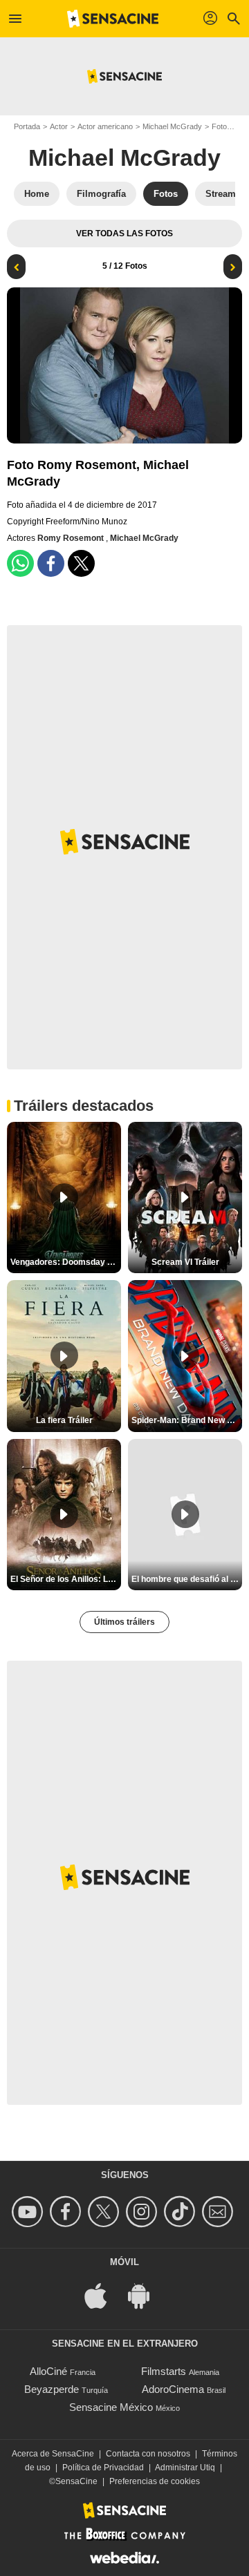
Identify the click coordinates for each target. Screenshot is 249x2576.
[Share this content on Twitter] (81, 563)
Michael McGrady (172, 126)
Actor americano (105, 126)
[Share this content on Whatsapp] (20, 563)
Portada (27, 126)
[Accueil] (113, 19)
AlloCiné (48, 2371)
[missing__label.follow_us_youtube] (29, 2212)
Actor (59, 126)
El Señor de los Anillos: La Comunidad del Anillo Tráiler (66, 1579)
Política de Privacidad (103, 2468)
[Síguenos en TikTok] (182, 2212)
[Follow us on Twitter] (105, 2212)
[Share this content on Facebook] (51, 563)
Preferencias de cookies (155, 2481)
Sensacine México (111, 2407)
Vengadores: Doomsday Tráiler (66, 1262)
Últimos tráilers (124, 1622)
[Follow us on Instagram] (144, 2212)
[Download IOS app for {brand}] (103, 2295)
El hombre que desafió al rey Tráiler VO (187, 1579)
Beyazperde (52, 2389)
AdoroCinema (173, 2389)
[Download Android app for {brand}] (146, 2295)
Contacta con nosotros (148, 2454)
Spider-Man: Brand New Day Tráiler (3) (187, 1420)
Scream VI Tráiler (185, 1262)
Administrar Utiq (185, 2468)
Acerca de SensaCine (53, 2454)
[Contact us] (220, 2212)
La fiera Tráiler (64, 1420)
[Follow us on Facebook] (67, 2212)
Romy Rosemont (72, 538)
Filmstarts (164, 2371)
